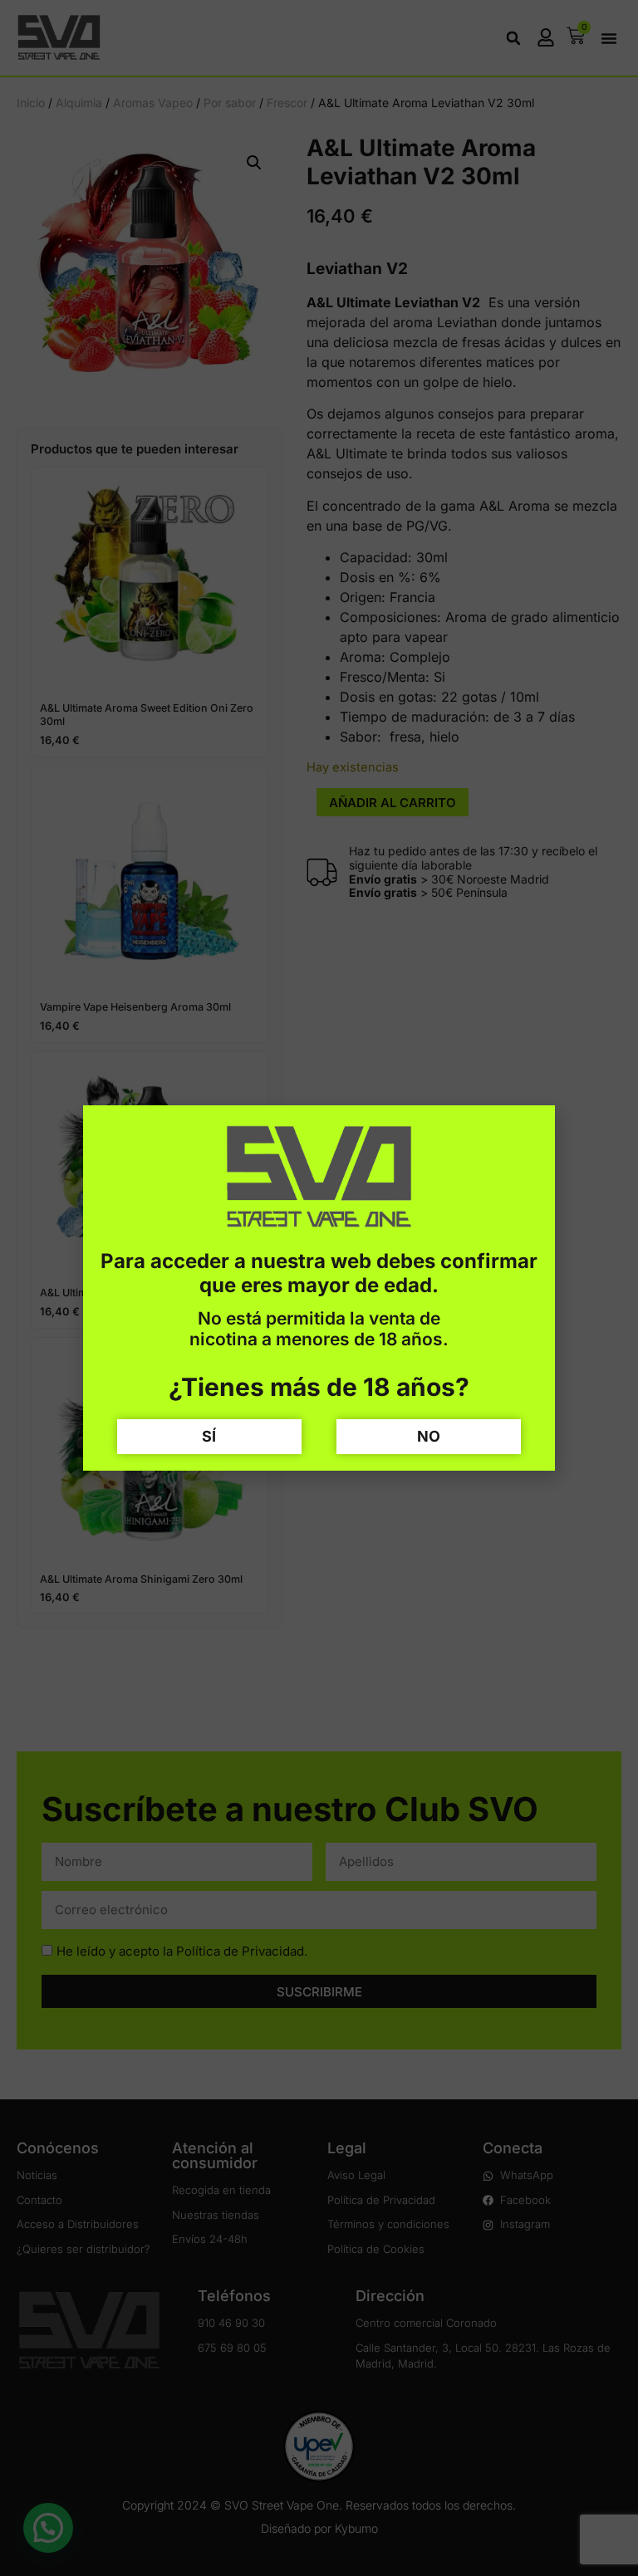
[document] (319, 1288)
